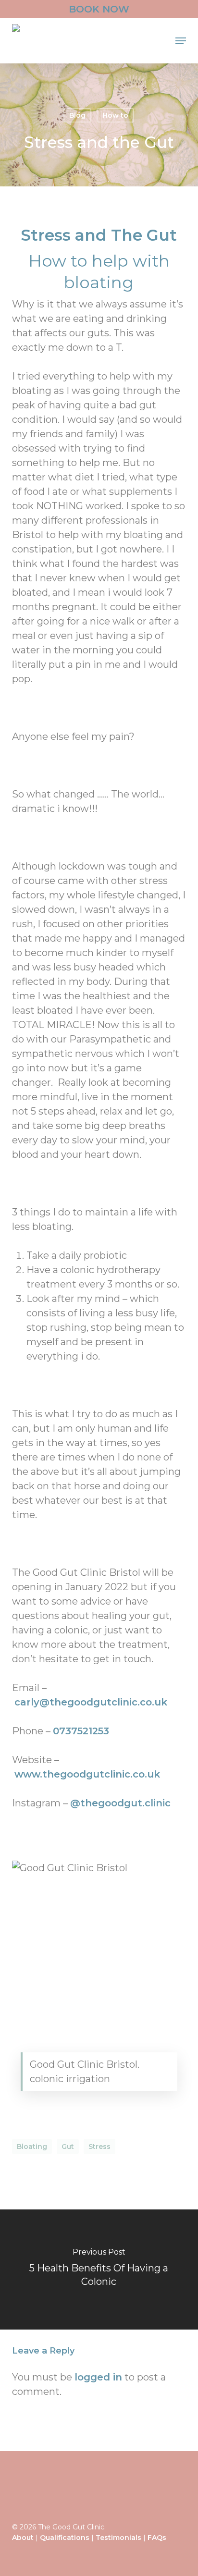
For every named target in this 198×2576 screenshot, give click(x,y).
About (23, 2538)
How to (115, 115)
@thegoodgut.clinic (120, 1803)
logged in (98, 2377)
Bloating (32, 2147)
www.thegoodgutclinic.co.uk (87, 1774)
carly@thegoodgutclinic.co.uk (91, 1702)
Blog (77, 115)
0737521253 (81, 1731)
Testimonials (118, 2538)
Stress (99, 2147)
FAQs (157, 2538)
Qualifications (65, 2538)
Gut (68, 2147)
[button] (181, 41)
